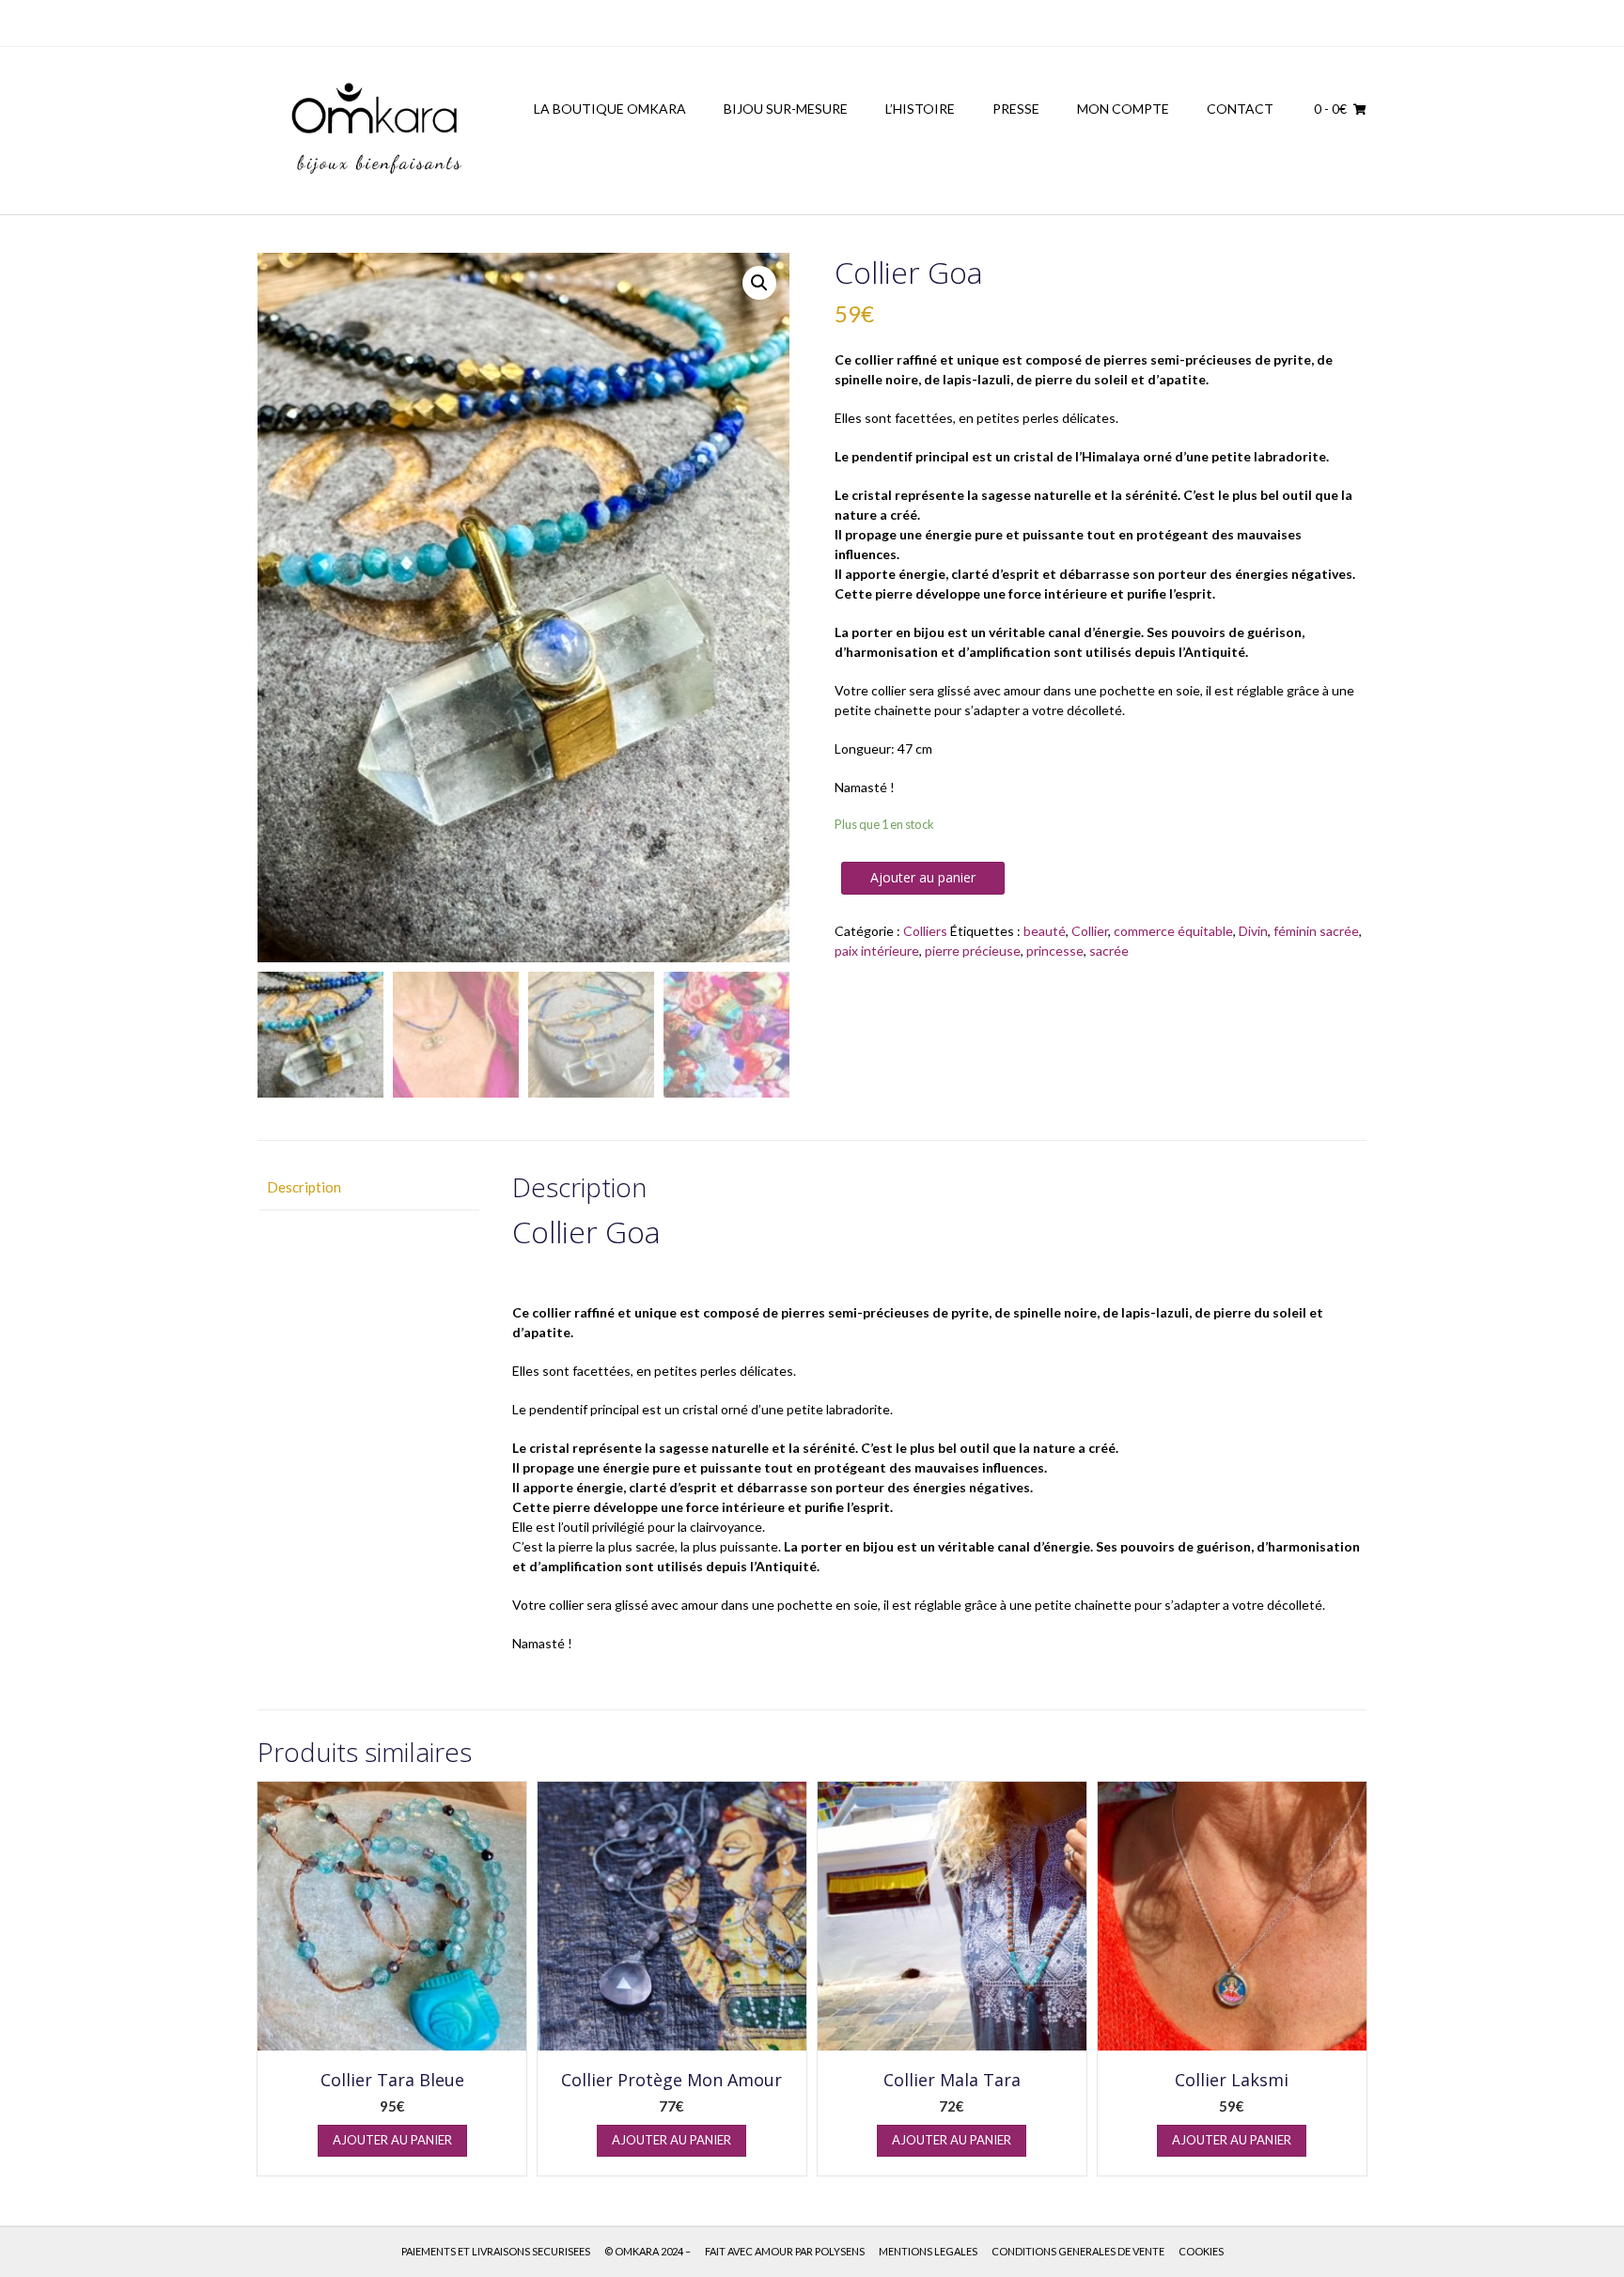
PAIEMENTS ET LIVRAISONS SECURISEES (496, 2251)
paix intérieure (877, 951)
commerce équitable (1173, 931)
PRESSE (1016, 109)
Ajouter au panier (923, 877)
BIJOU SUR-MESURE (786, 109)
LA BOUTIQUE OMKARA (610, 109)
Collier (1090, 931)
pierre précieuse (973, 951)
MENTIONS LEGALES (928, 2251)
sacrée (1109, 951)
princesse (1055, 951)
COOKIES (1201, 2251)
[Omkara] (375, 131)
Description (304, 1187)
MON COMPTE (1123, 109)
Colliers (925, 931)
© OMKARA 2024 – (648, 2251)
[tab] (368, 1187)
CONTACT (1240, 109)
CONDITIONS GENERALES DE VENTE (1078, 2251)
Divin (1253, 931)
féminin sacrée (1316, 931)
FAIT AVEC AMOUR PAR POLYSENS (785, 2251)
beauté (1045, 931)
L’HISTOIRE (920, 109)
